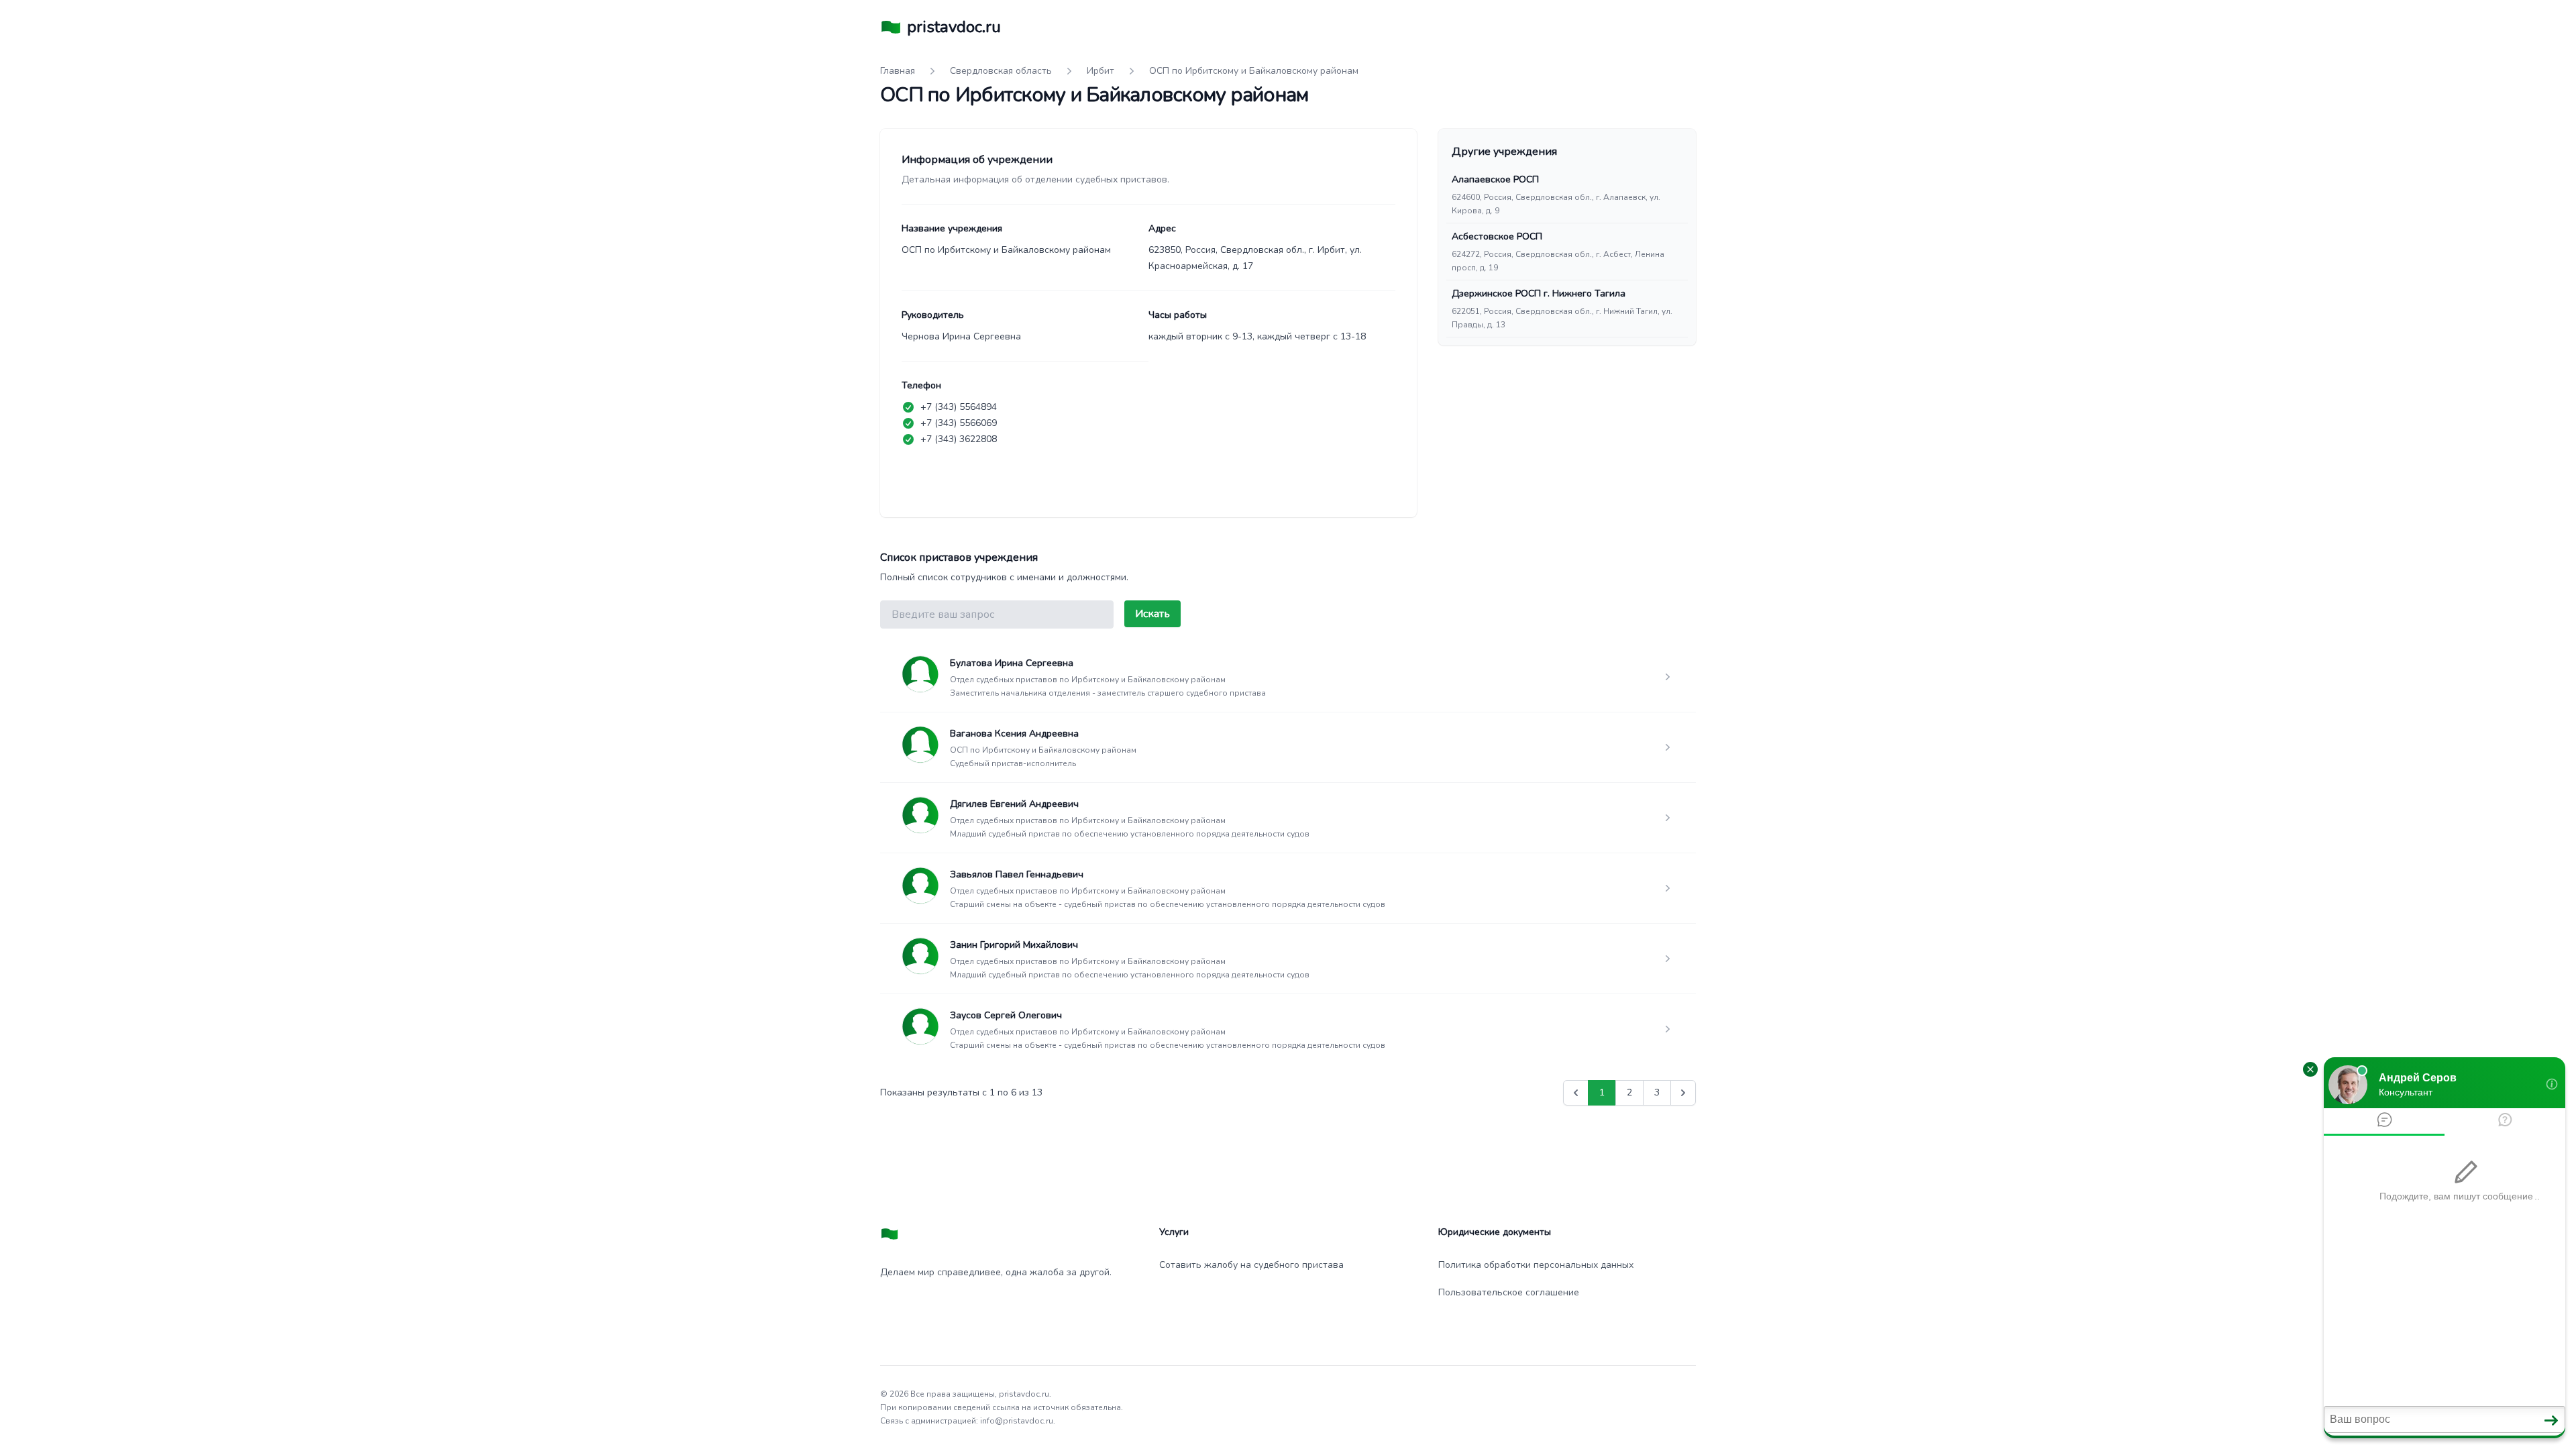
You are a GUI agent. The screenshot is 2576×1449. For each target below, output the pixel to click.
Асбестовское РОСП (1497, 236)
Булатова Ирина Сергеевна (1012, 663)
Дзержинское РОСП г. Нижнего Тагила (1539, 293)
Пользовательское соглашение (1509, 1292)
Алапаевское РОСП (1495, 179)
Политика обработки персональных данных (1536, 1265)
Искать (1152, 614)
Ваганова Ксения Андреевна (1014, 734)
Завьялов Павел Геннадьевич (1017, 874)
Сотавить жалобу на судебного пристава (1251, 1265)
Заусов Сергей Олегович (1006, 1015)
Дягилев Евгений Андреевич (1014, 804)
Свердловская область (1001, 71)
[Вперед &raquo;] (1683, 1093)
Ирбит (1101, 71)
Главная (898, 71)
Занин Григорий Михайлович (1014, 945)
